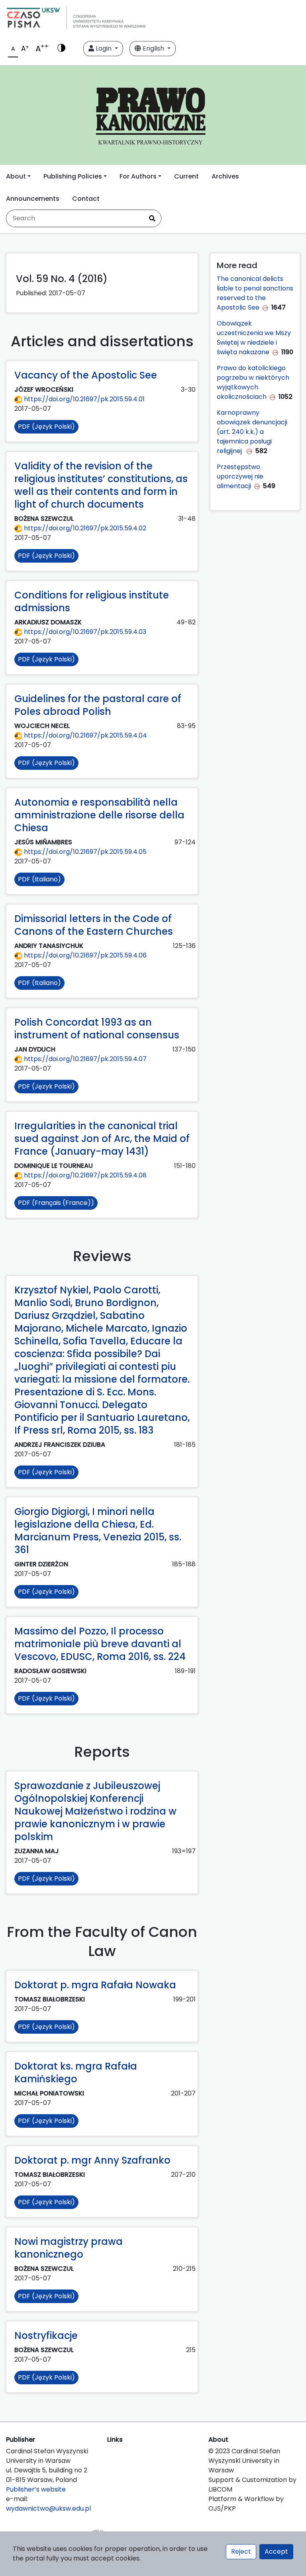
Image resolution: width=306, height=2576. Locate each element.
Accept (276, 2551)
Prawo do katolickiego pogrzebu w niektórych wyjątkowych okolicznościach (253, 382)
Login (104, 48)
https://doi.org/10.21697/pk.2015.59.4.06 (84, 955)
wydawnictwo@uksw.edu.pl (48, 2508)
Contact (86, 199)
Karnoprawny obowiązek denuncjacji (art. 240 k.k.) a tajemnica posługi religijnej (252, 432)
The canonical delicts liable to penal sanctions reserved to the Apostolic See (255, 293)
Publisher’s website (36, 2489)
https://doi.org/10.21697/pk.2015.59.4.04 (85, 735)
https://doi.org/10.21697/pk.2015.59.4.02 (84, 528)
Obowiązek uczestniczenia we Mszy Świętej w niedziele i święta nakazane (254, 338)
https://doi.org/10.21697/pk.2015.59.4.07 (84, 1059)
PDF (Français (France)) (56, 1203)
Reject (241, 2551)
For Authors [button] (138, 176)
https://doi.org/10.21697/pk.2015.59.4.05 (84, 852)
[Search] (152, 218)
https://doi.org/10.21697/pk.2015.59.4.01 (83, 399)
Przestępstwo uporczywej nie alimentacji (240, 476)
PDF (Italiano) (39, 879)
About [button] (16, 176)
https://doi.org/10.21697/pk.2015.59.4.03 (84, 632)
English (153, 48)
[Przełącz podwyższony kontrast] (61, 49)
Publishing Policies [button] (73, 176)
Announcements (33, 199)
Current (186, 176)
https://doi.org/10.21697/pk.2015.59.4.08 (84, 1175)
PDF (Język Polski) (46, 427)
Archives (225, 176)
